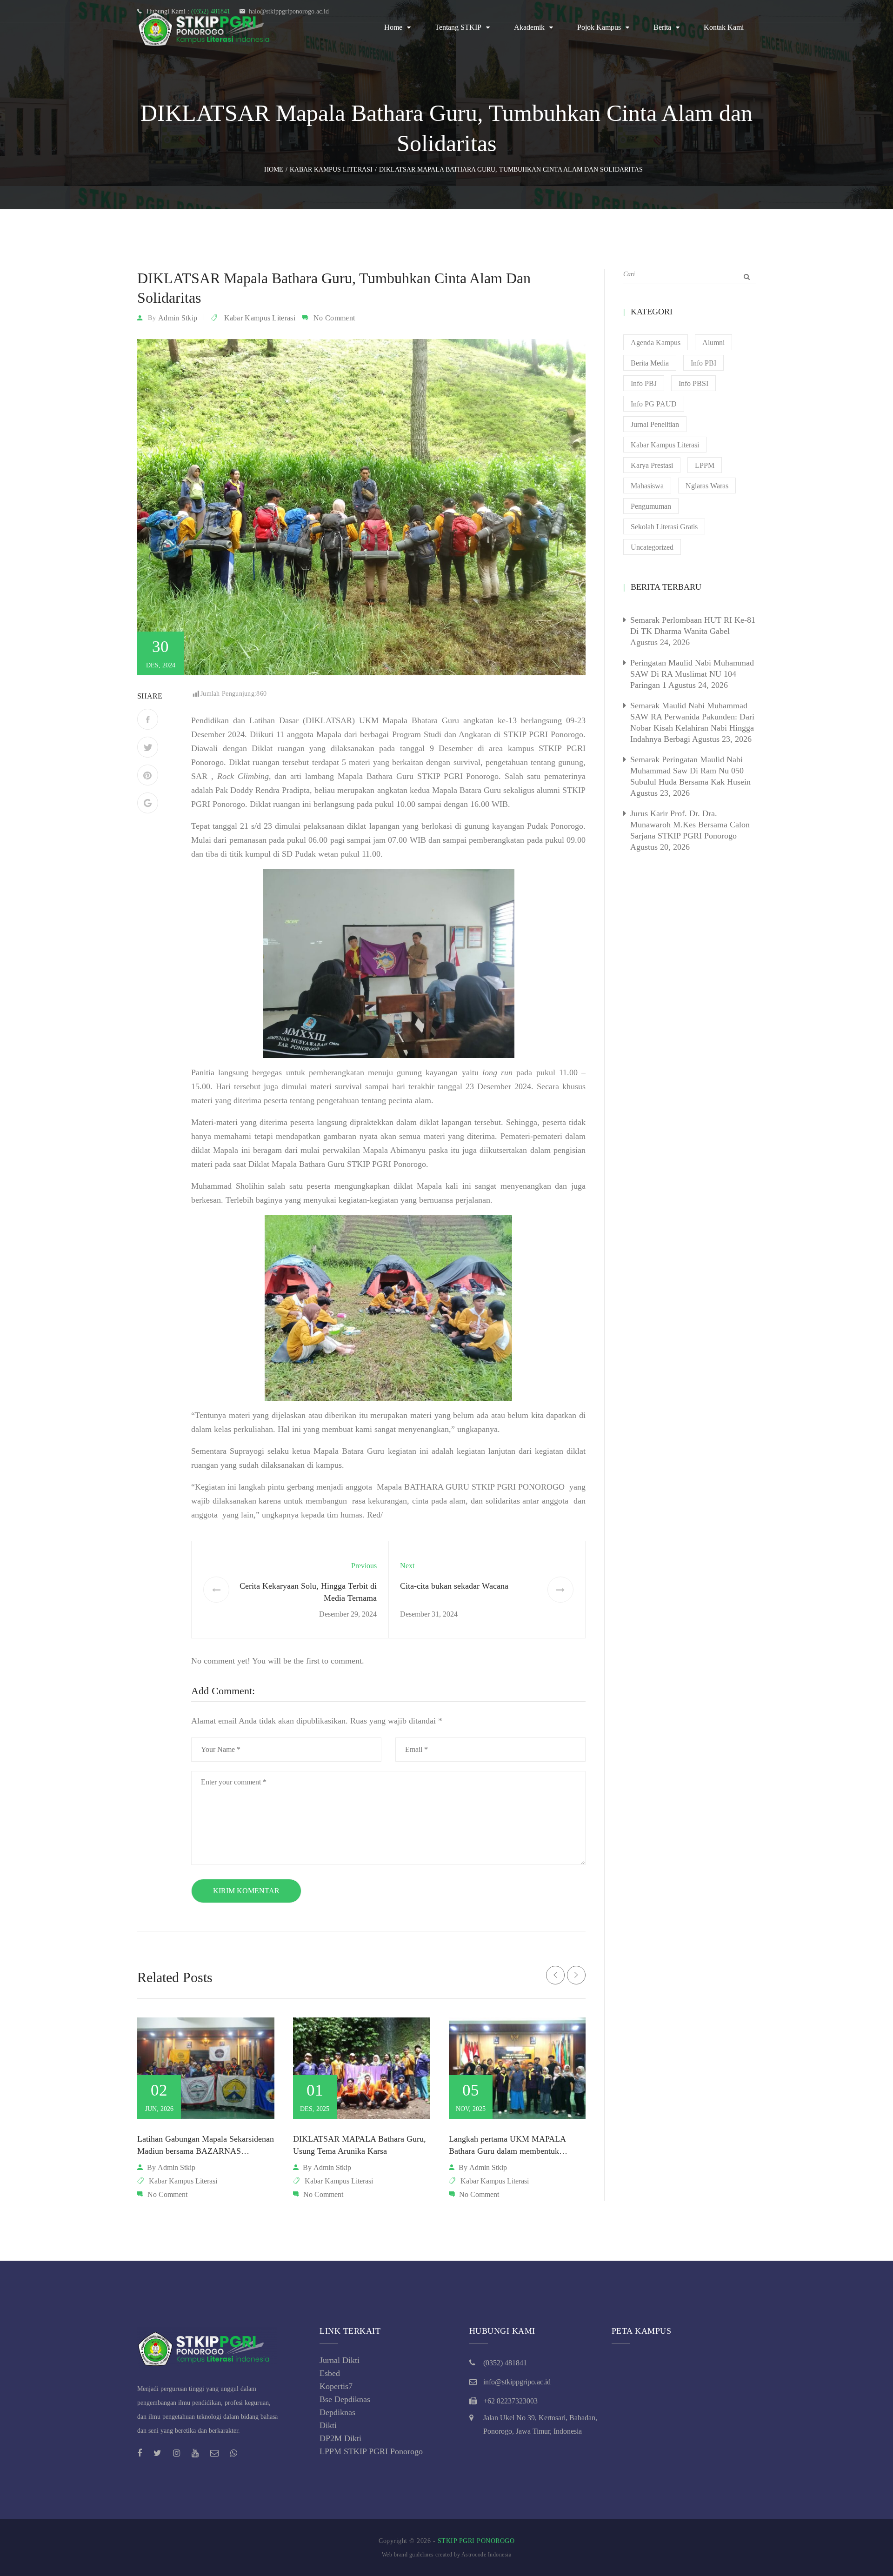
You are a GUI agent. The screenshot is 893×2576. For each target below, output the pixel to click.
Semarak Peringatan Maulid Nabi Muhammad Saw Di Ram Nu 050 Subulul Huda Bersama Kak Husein (690, 771)
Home (393, 27)
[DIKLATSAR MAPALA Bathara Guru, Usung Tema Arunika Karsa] (362, 2068)
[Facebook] (148, 719)
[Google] (148, 803)
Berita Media (650, 363)
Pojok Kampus (599, 27)
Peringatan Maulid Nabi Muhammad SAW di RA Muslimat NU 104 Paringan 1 (692, 674)
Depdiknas (337, 2412)
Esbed (330, 2373)
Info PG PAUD (654, 404)
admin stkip (178, 318)
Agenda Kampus (656, 343)
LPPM (705, 465)
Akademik (529, 27)
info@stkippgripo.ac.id (517, 2382)
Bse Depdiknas (345, 2399)
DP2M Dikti (340, 2438)
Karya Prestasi (652, 465)
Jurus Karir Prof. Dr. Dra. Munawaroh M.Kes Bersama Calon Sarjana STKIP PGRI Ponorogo (690, 825)
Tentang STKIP (458, 27)
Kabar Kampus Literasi (260, 318)
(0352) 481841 (505, 2363)
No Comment (334, 318)
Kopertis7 (336, 2386)
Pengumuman (651, 506)
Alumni (713, 343)
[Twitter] (148, 747)
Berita (662, 27)
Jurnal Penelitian (655, 424)
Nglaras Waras (707, 486)
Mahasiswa (647, 486)
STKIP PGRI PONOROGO (476, 2541)
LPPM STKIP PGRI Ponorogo (371, 2451)
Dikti (328, 2425)
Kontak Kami (724, 27)
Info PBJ (644, 383)
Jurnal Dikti (340, 2360)
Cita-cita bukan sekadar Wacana (454, 1586)
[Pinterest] (148, 775)
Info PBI (703, 363)
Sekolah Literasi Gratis (664, 527)
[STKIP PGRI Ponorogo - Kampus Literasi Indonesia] (207, 27)
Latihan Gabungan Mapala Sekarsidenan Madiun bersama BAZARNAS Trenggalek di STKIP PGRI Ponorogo (206, 2151)
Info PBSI (693, 383)
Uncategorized (652, 547)
